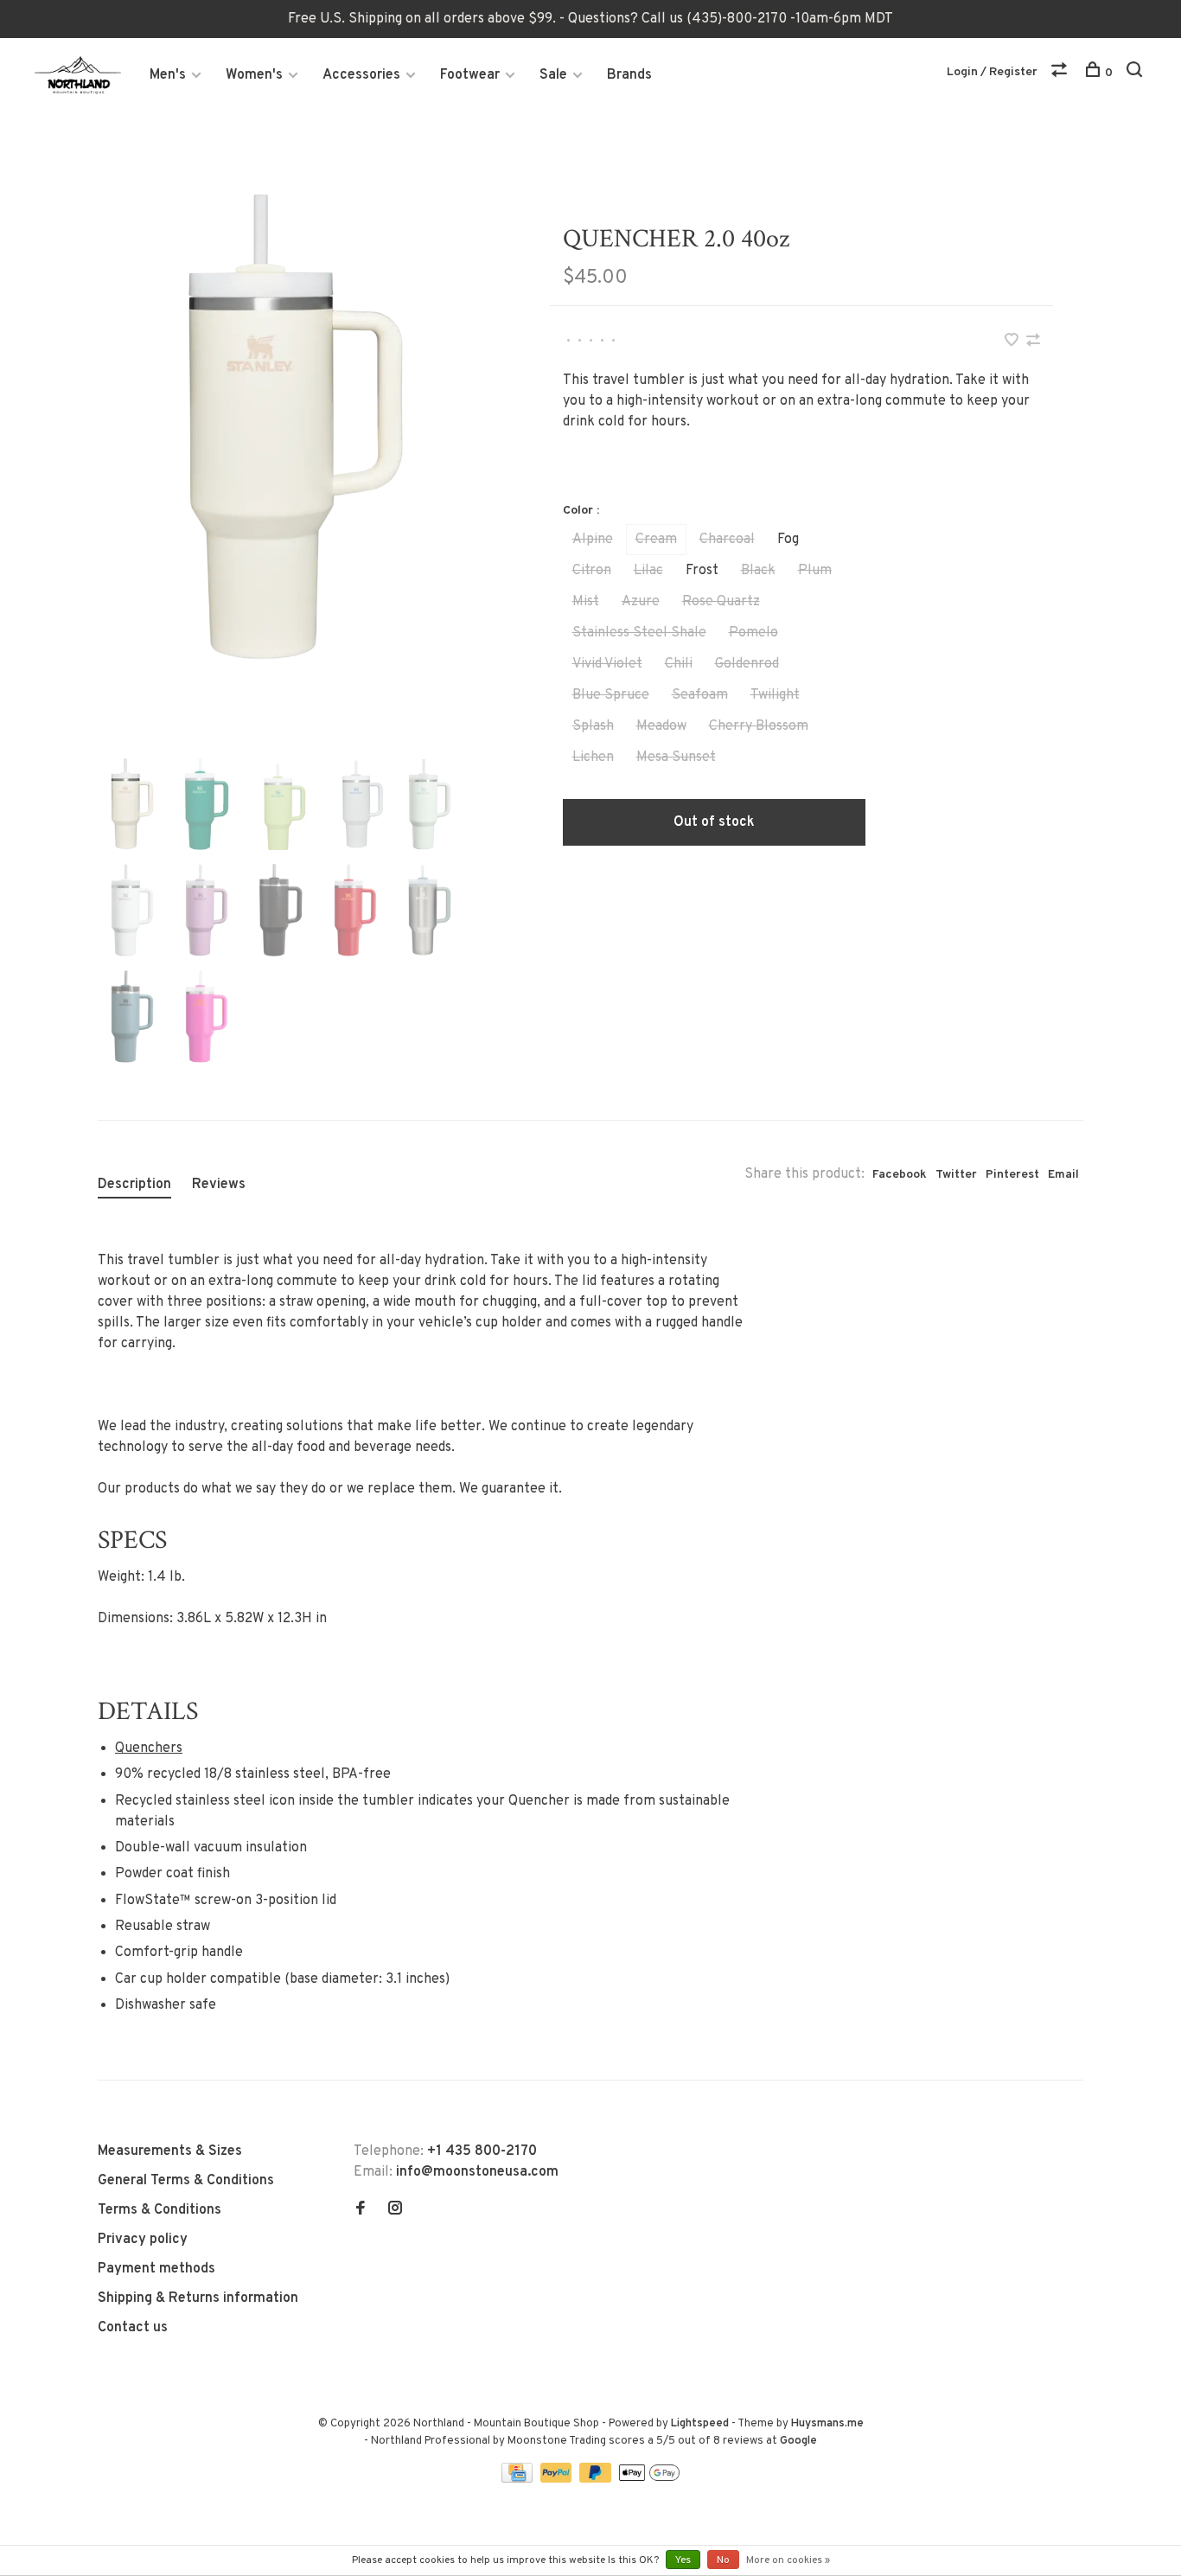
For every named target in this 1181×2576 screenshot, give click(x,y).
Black (758, 571)
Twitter (956, 1175)
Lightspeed (700, 2424)
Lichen (593, 757)
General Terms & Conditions (186, 2181)
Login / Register (992, 72)
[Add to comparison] (1033, 342)
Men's (168, 75)
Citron (592, 571)
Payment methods (156, 2269)
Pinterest (1012, 1175)
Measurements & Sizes (170, 2151)
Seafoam (700, 695)
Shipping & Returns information (198, 2298)
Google (798, 2441)
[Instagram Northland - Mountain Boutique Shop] (395, 2210)
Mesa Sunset (676, 757)
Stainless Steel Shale (639, 633)
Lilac (648, 571)
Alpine (593, 540)
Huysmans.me (827, 2424)
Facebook (900, 1175)
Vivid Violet (607, 664)
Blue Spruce (611, 695)
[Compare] (1061, 73)
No (723, 2560)
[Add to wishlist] (1013, 342)
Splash (593, 726)
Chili (679, 664)
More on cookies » (788, 2560)
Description (134, 1185)
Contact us (133, 2328)
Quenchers (149, 1748)
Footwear (470, 75)
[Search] (1136, 73)
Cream (656, 540)
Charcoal (727, 540)
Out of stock (714, 822)
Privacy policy (143, 2240)
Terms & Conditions (160, 2210)
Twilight (775, 695)
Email (1063, 1175)
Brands (629, 75)
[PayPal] (558, 2479)
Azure (641, 602)
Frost (702, 571)
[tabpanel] (296, 429)
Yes (683, 2560)
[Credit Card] (519, 2479)
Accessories (361, 75)
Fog (788, 540)
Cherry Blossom (759, 726)
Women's (254, 75)
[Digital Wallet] (649, 2479)
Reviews (219, 1185)
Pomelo (753, 633)
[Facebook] (361, 2210)
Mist (586, 602)
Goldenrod (747, 664)
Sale (553, 75)
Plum (815, 571)
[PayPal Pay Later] (597, 2479)
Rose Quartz (721, 602)
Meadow (661, 726)
